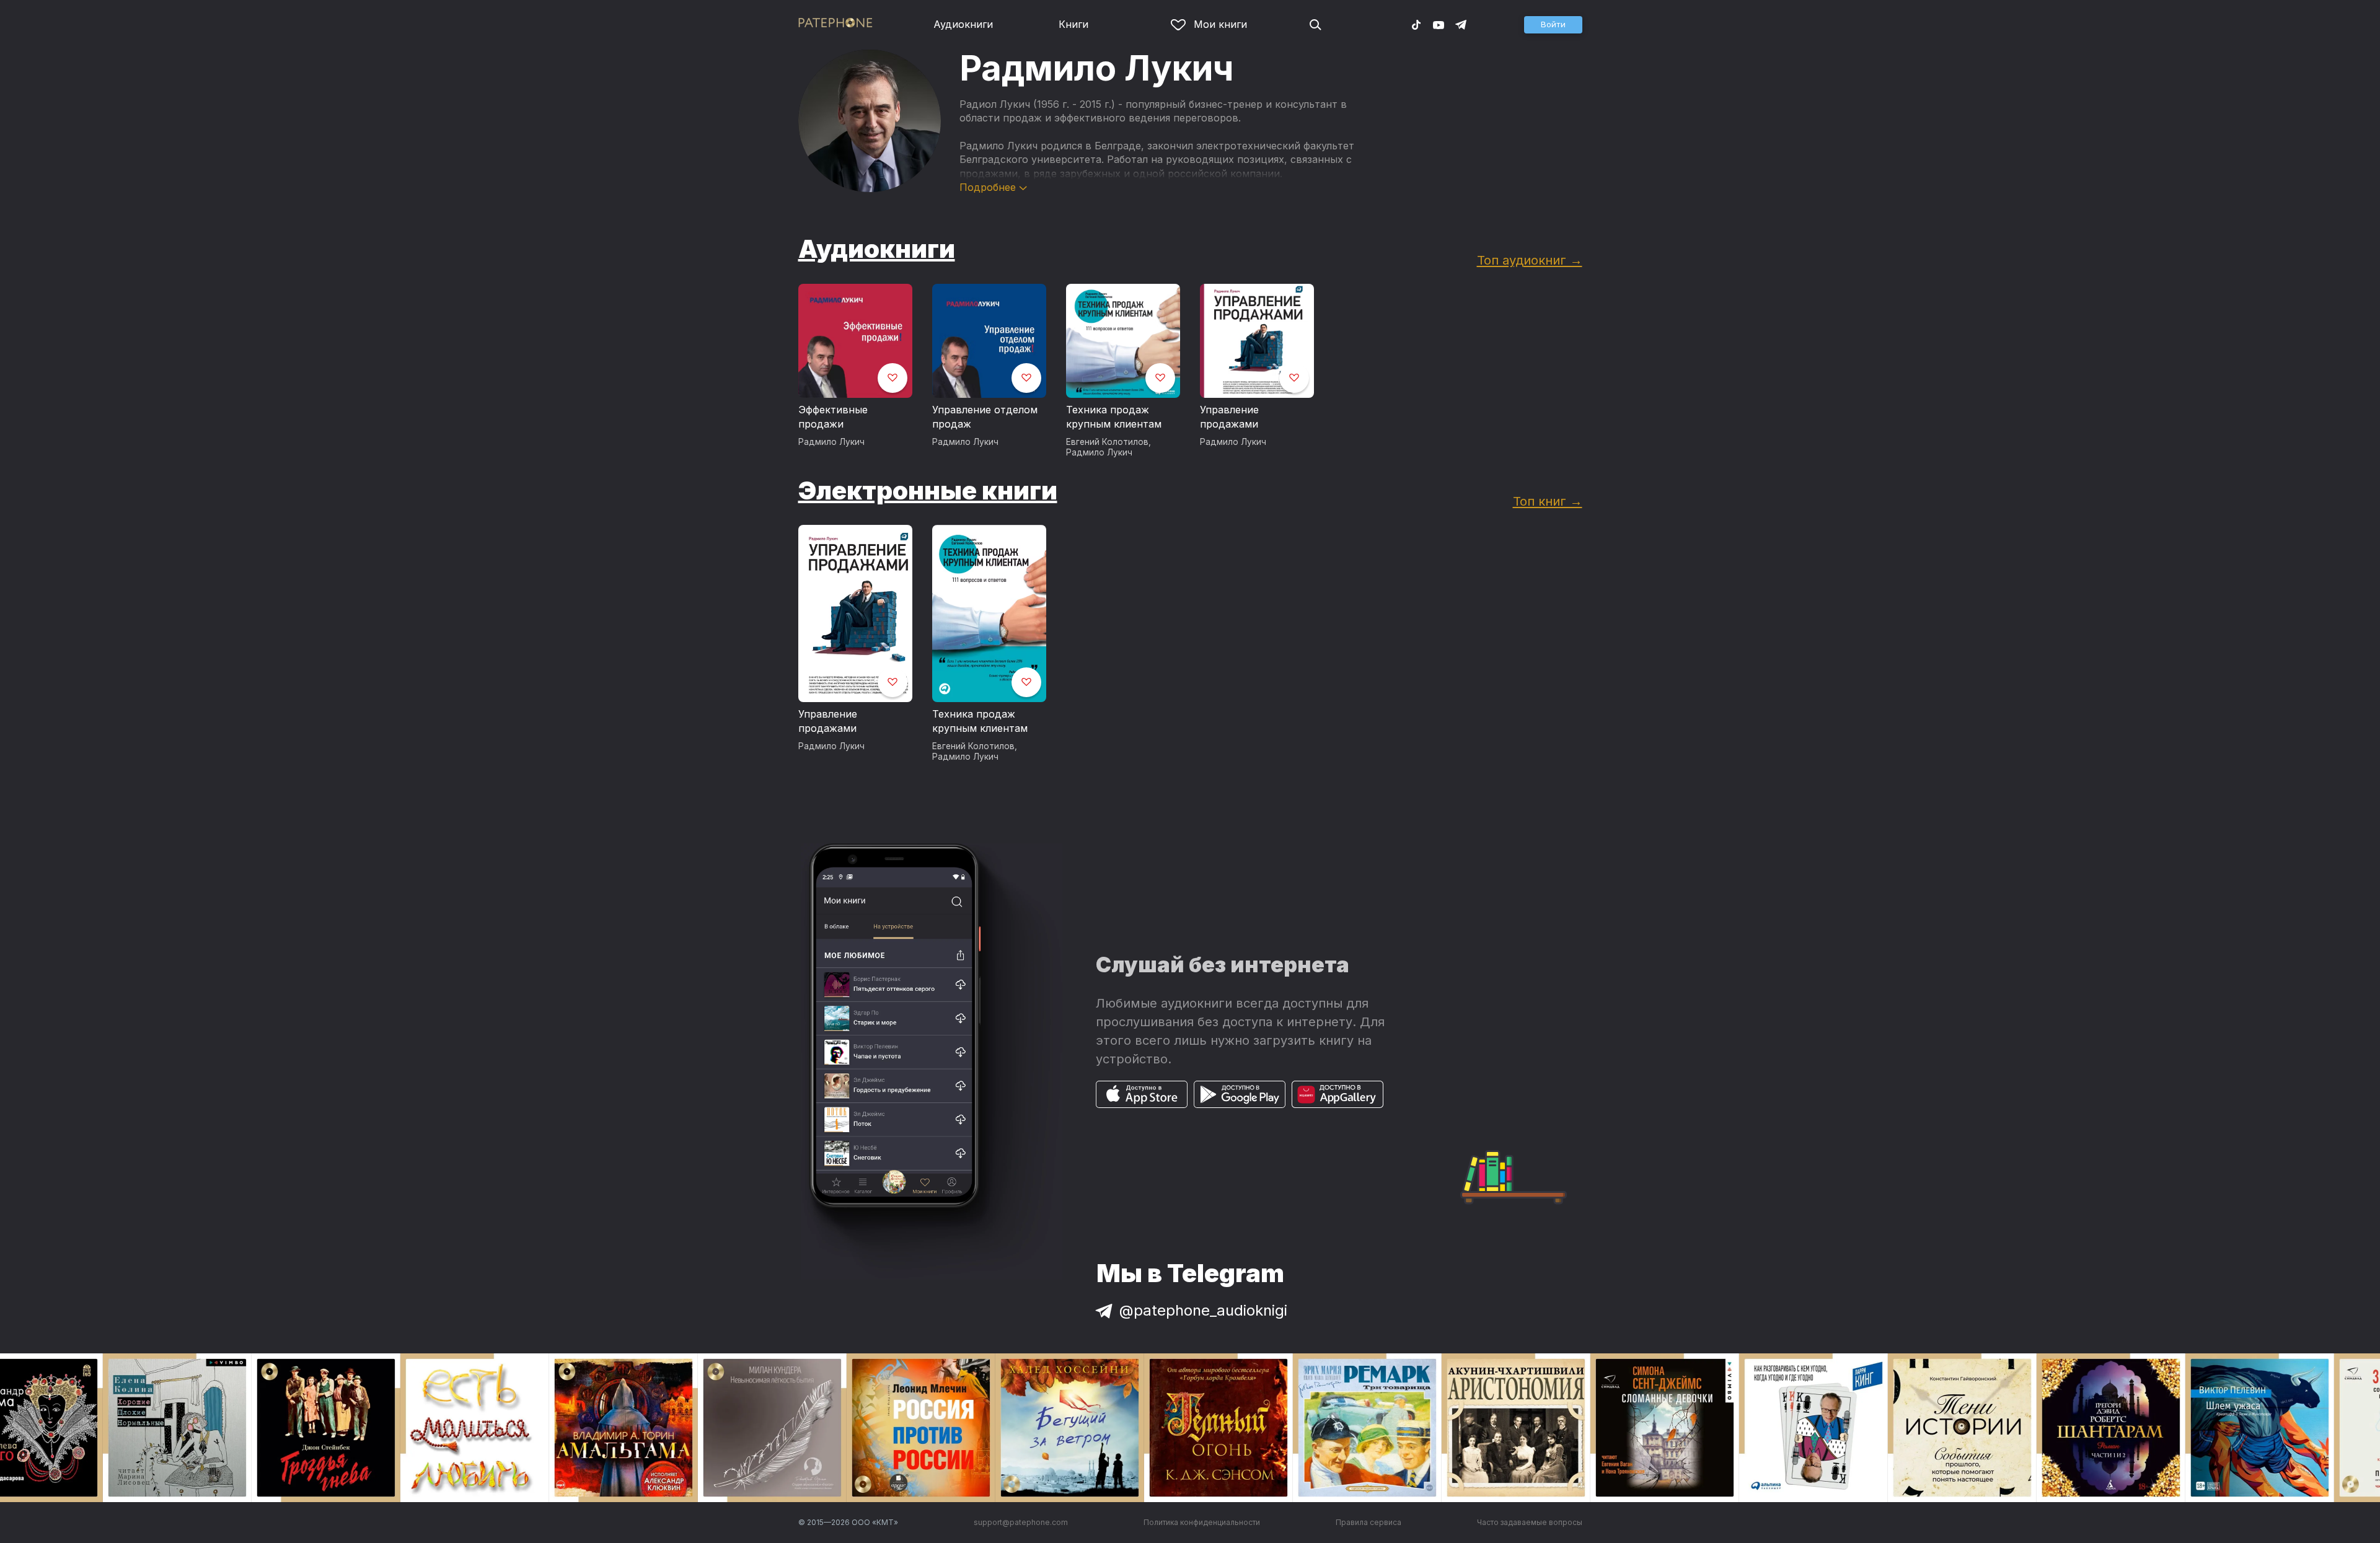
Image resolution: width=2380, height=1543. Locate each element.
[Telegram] (1461, 24)
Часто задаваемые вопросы (1530, 1522)
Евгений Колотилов (1107, 442)
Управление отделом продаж (985, 417)
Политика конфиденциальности (1202, 1522)
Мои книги (1220, 24)
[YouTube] (1439, 24)
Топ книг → (1548, 501)
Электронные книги (928, 490)
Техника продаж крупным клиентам (1114, 417)
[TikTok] (1416, 24)
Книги (1073, 24)
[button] (1553, 25)
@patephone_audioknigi (1203, 1310)
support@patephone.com (1021, 1522)
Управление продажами (1229, 417)
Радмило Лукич (831, 442)
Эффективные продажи (833, 417)
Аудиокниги (963, 24)
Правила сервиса (1368, 1522)
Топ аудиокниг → (1530, 260)
